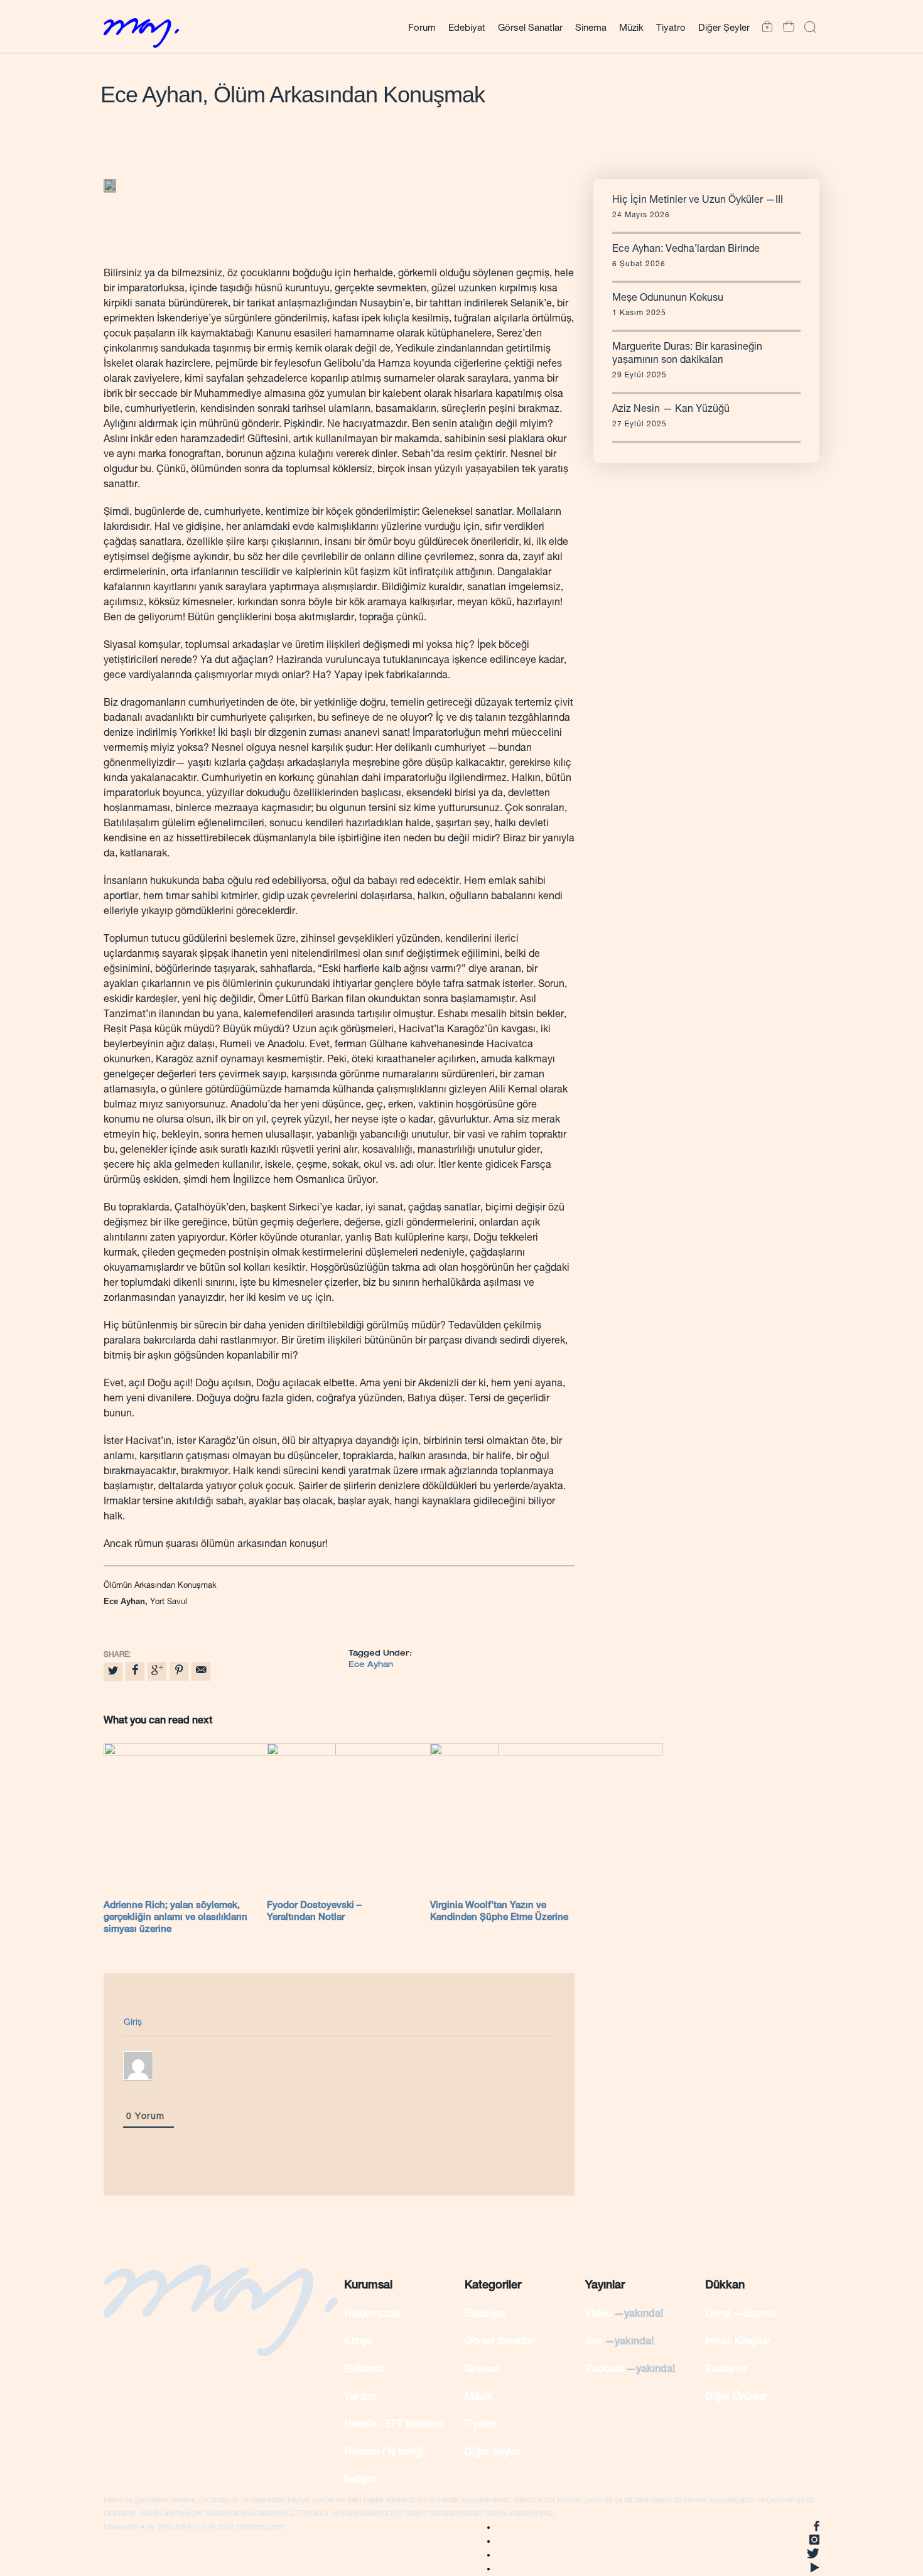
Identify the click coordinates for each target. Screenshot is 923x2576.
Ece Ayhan (371, 1665)
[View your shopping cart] (785, 27)
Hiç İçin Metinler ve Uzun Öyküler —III (698, 201)
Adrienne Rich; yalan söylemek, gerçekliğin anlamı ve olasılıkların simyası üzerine (175, 1918)
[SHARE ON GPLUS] (157, 1671)
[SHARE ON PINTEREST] (179, 1671)
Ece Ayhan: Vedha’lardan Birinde (686, 250)
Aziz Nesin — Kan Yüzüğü (671, 410)
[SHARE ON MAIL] (201, 1671)
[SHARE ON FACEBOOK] (135, 1671)
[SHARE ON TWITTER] (113, 1672)
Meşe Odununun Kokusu (668, 299)
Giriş (133, 2023)
